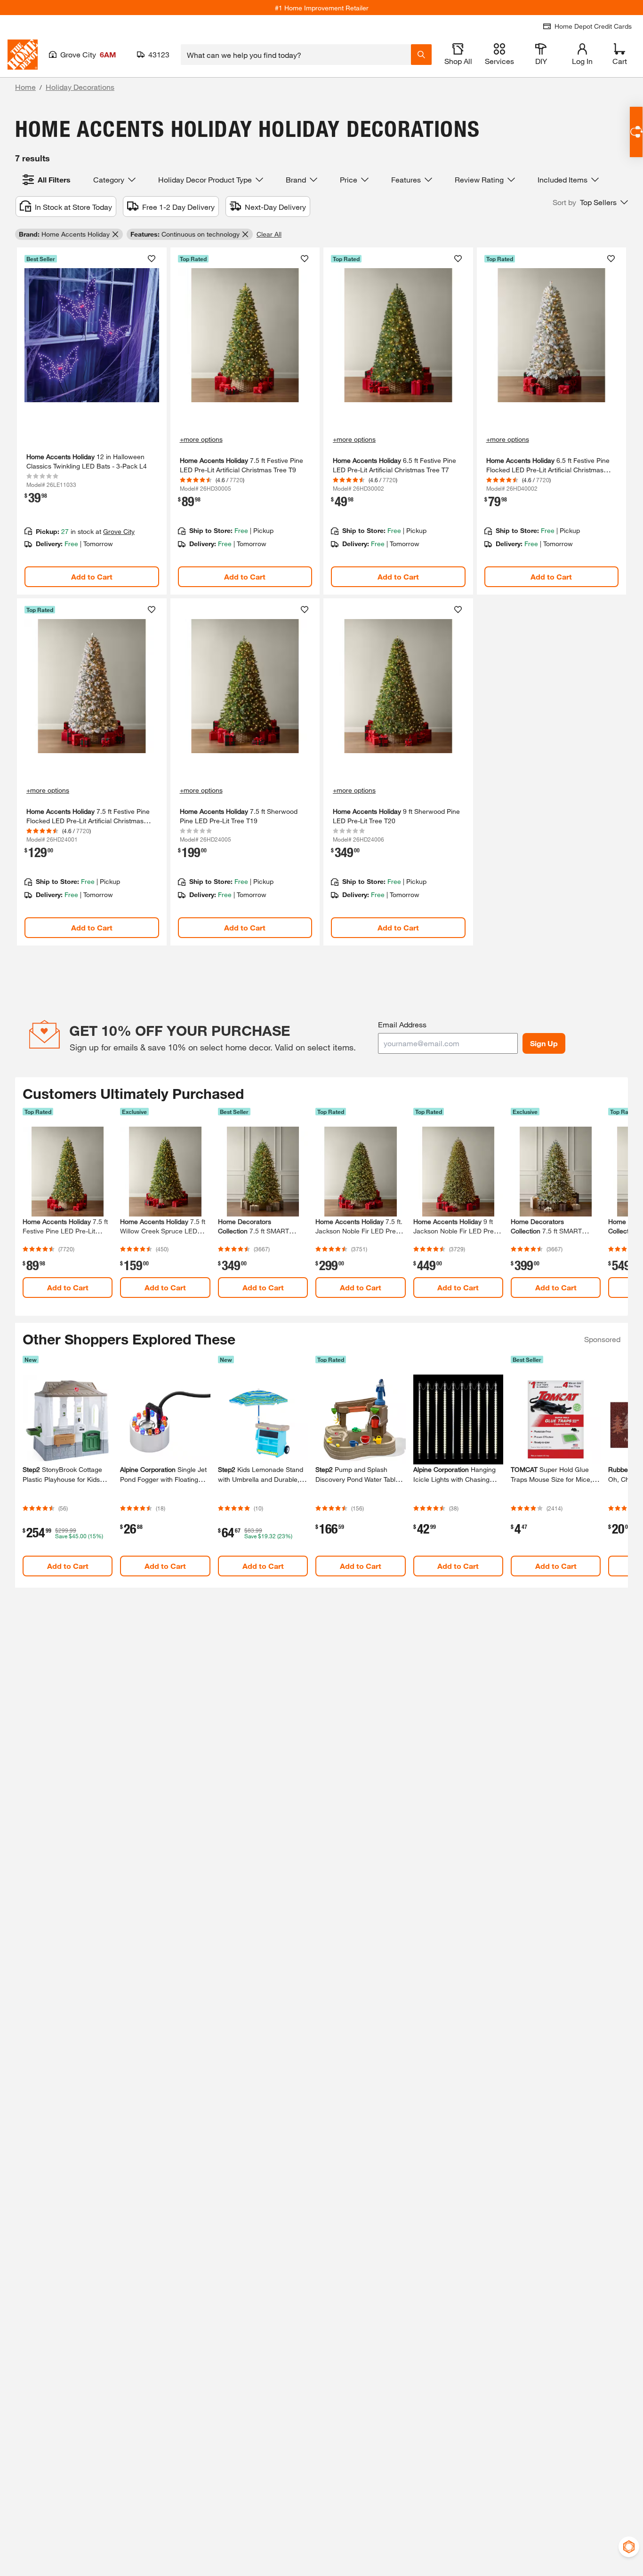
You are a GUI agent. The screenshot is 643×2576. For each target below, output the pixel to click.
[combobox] (296, 55)
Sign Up (544, 1043)
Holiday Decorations (80, 87)
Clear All (269, 234)
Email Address (402, 1024)
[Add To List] (152, 259)
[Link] (92, 421)
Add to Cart (92, 576)
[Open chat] (636, 132)
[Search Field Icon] (421, 55)
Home (25, 87)
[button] (590, 202)
